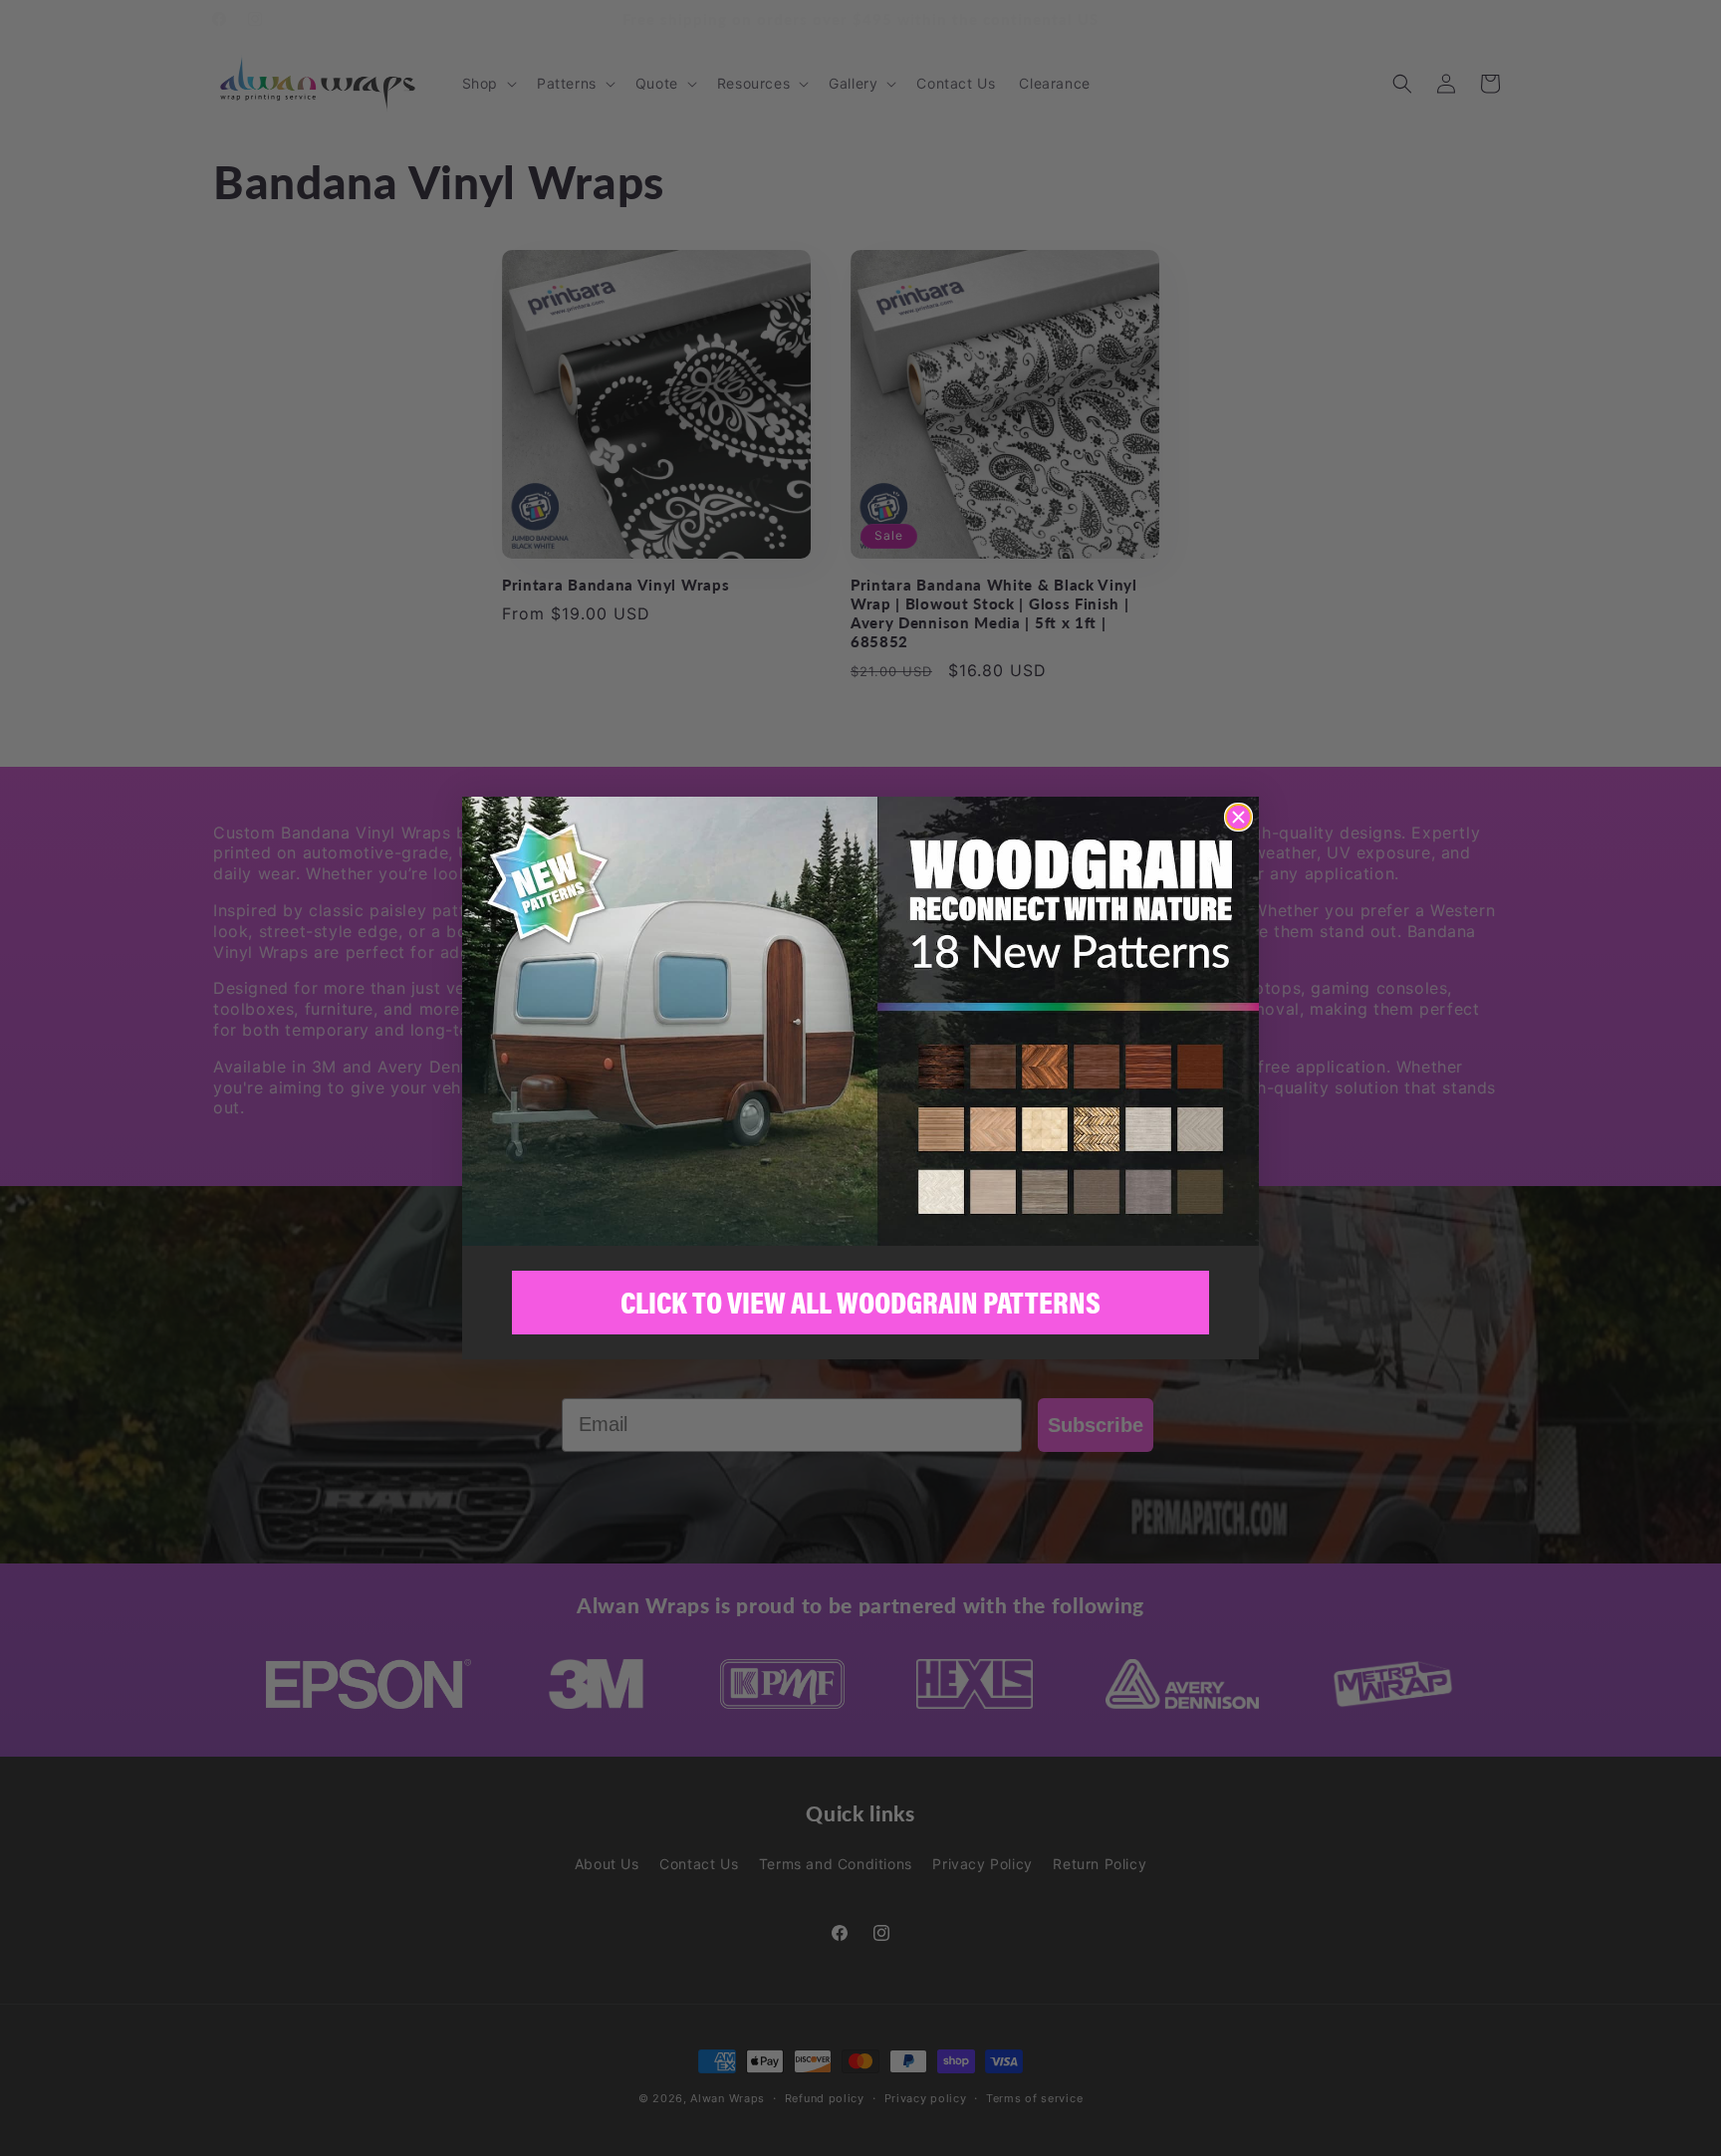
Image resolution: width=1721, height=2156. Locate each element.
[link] (860, 1021)
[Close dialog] (1238, 817)
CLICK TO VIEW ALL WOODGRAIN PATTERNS (860, 1302)
